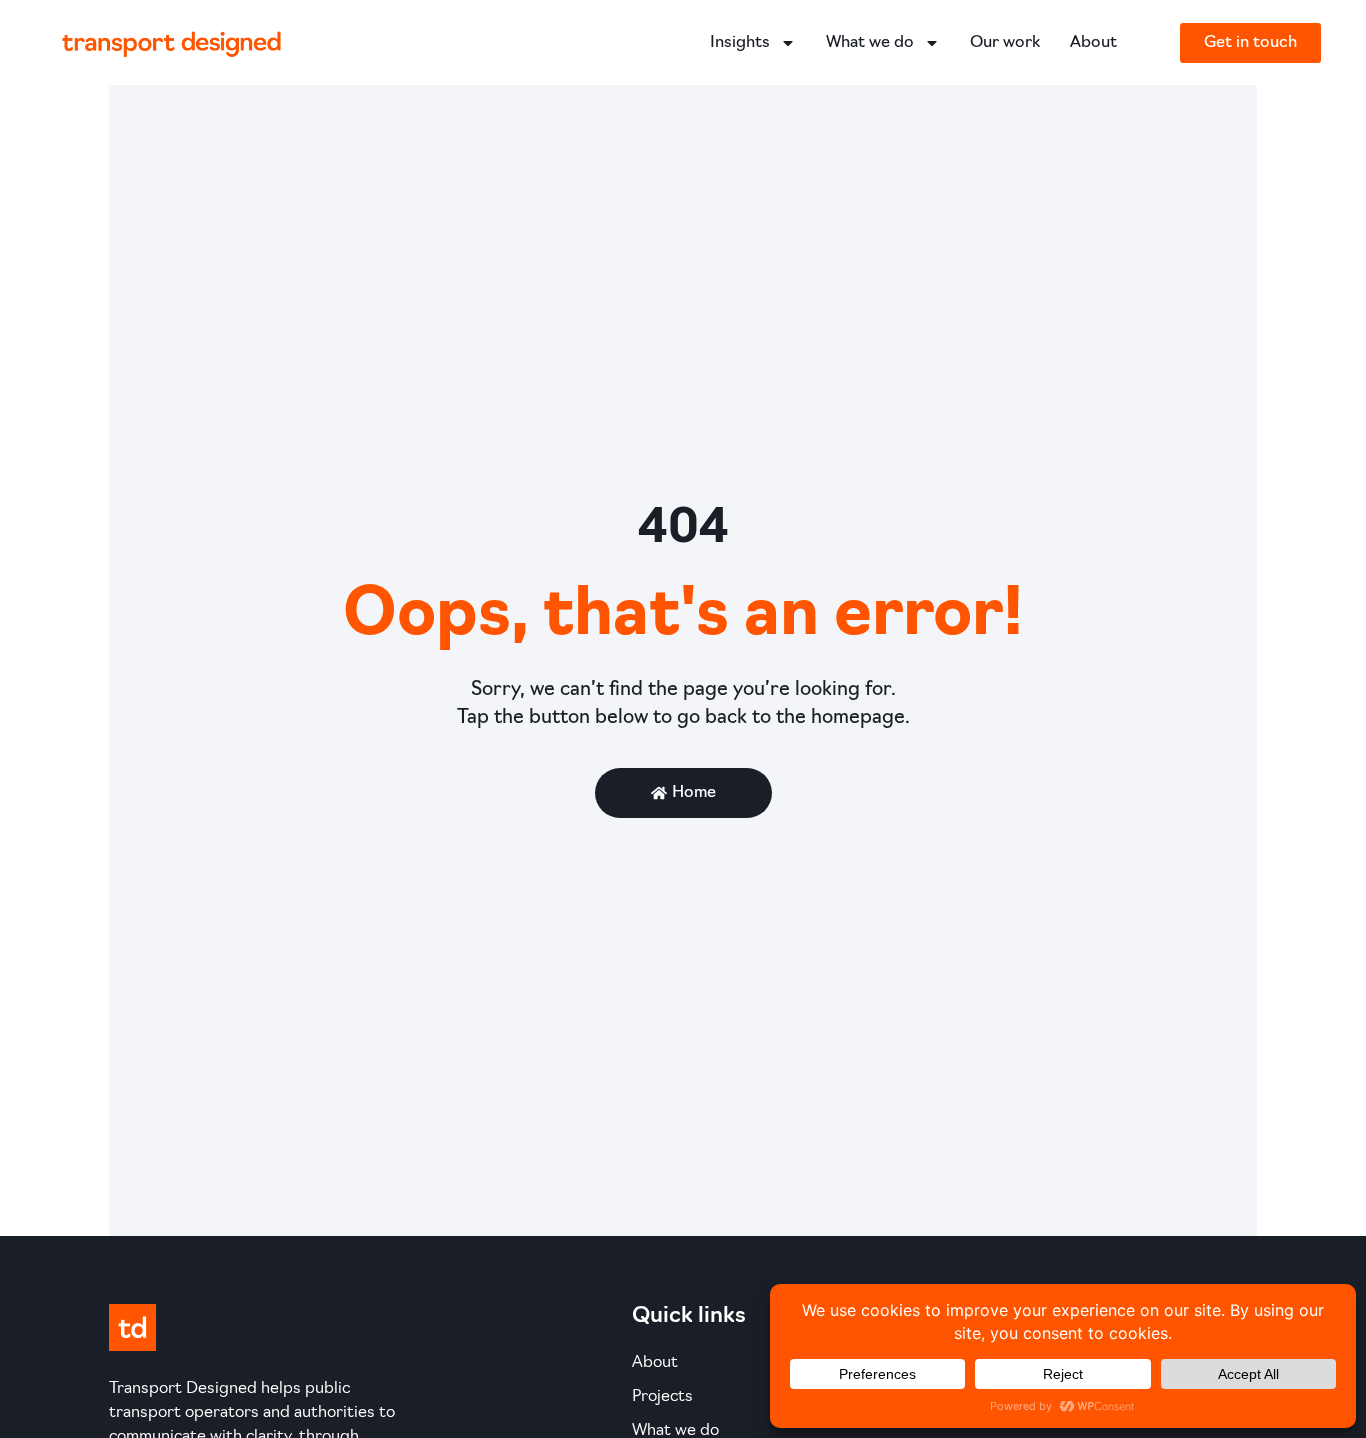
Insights (740, 43)
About (1093, 43)
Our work (1005, 43)
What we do (870, 43)
